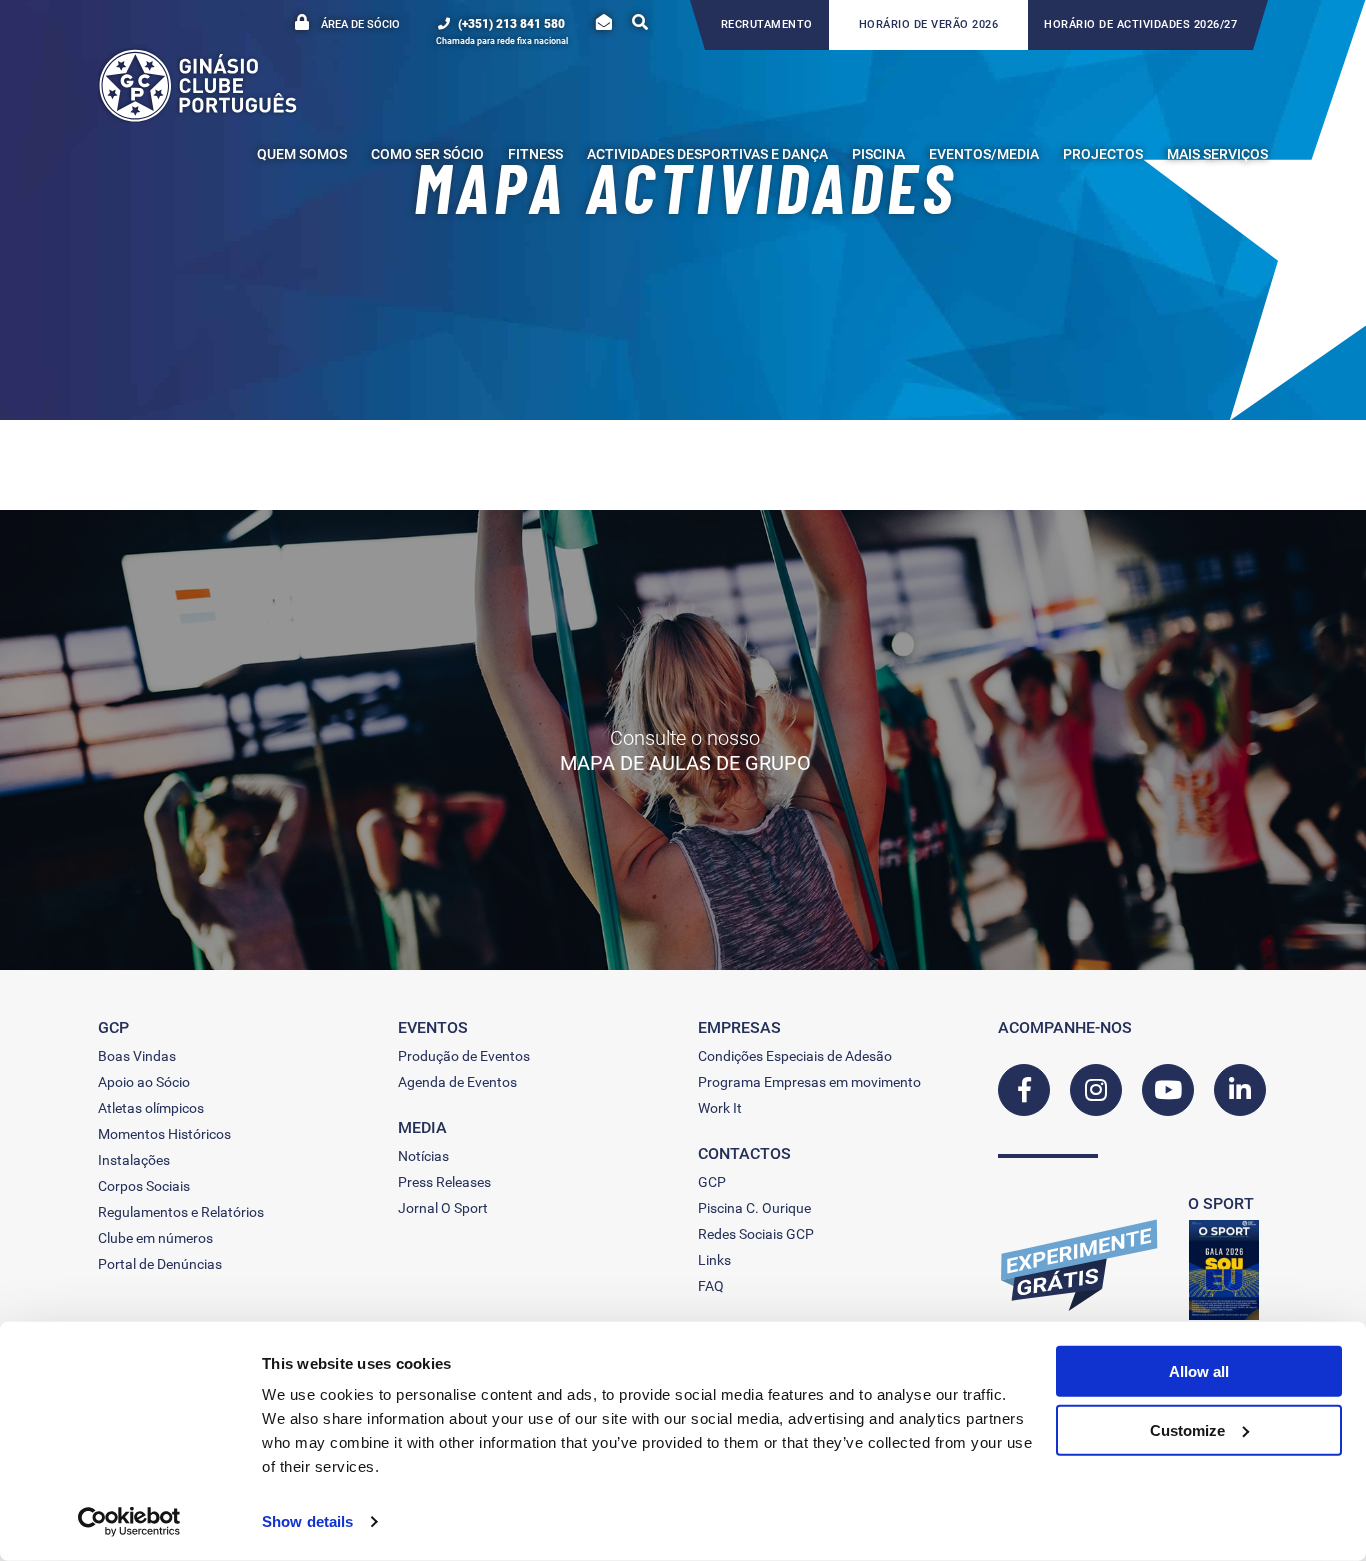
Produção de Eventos (464, 1056)
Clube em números (155, 1238)
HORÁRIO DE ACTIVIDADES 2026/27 (1140, 24)
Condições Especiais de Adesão (795, 1056)
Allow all (1199, 1371)
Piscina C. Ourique (754, 1208)
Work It (720, 1108)
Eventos (433, 1027)
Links (714, 1260)
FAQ (711, 1286)
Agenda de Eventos (457, 1082)
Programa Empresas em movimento (809, 1082)
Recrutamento (767, 24)
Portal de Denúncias (160, 1264)
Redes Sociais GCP (756, 1234)
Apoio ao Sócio (144, 1082)
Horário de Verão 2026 (929, 24)
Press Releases (444, 1182)
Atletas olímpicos (151, 1108)
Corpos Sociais (144, 1186)
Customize (1187, 1429)
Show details (307, 1521)
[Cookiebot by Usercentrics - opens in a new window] (129, 1522)
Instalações (134, 1160)
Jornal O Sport (443, 1208)
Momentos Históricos (164, 1134)
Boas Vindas (137, 1056)
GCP (712, 1182)
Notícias (423, 1156)
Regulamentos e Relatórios (181, 1212)
